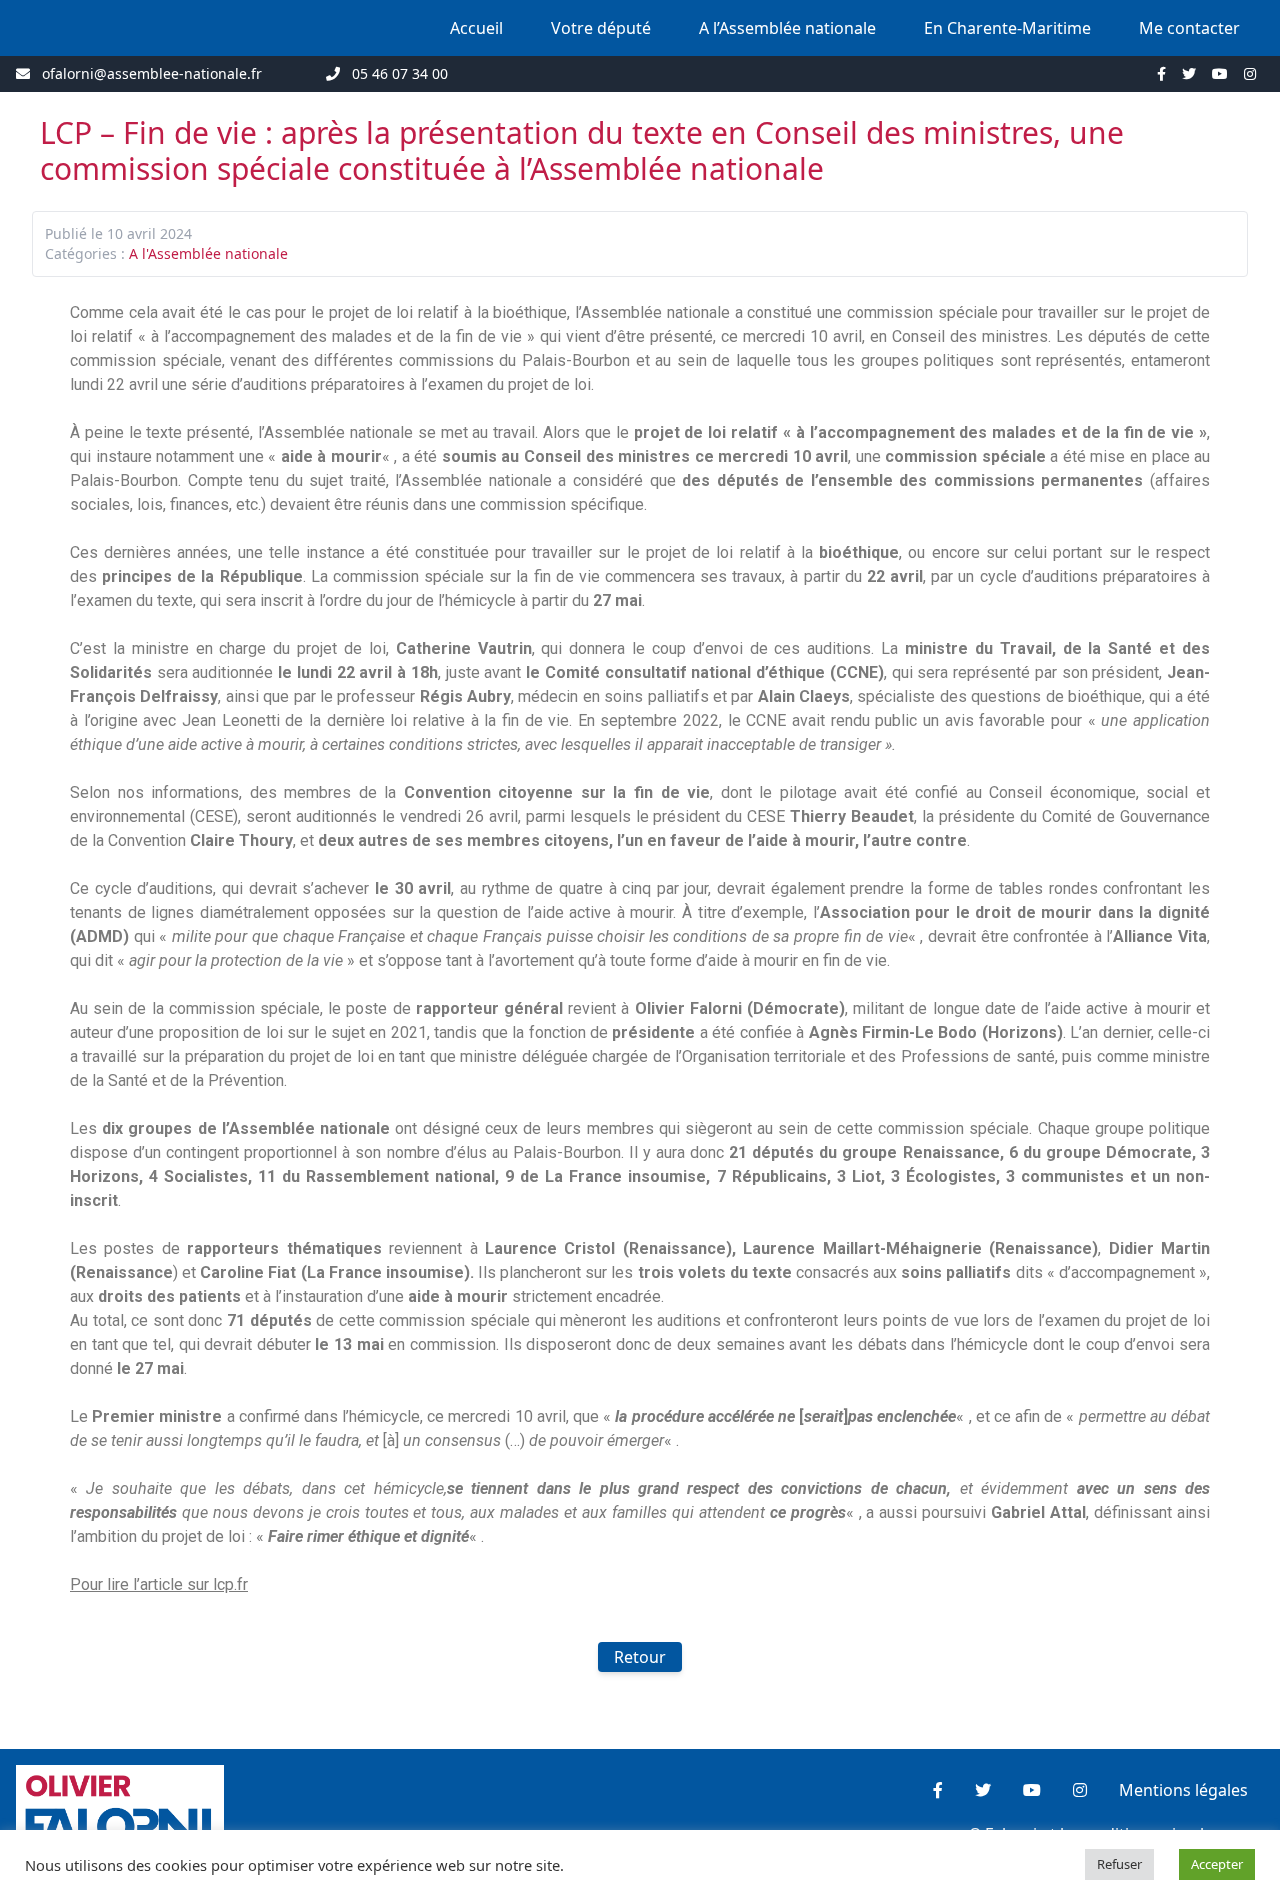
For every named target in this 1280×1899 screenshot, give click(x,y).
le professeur (370, 696)
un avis (948, 720)
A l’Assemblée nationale (787, 28)
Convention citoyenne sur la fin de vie (557, 792)
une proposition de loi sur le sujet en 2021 (277, 1032)
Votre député (601, 28)
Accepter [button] (1217, 1864)
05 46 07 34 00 (400, 73)
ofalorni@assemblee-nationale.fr (152, 73)
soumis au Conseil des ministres (566, 456)
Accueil (476, 28)
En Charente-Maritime (1007, 28)
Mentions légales (1183, 1790)
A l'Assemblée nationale (208, 253)
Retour (640, 1657)
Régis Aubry (465, 696)
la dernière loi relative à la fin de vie (436, 720)
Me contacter (1189, 28)
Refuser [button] (1119, 1864)
